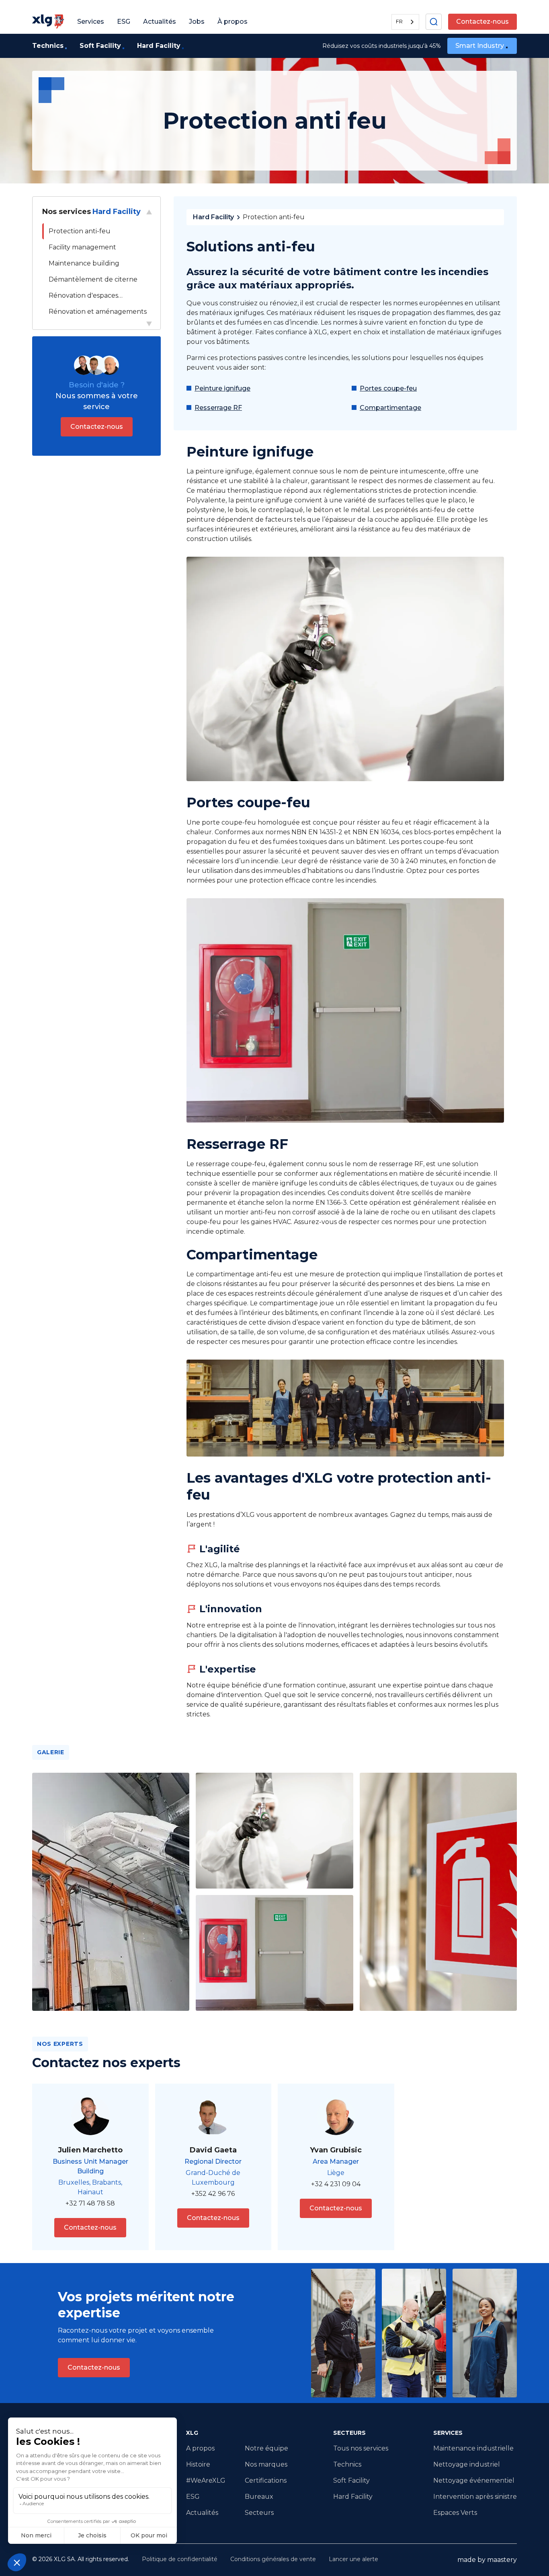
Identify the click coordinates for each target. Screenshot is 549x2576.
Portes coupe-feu (388, 388)
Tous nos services (361, 2448)
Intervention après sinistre (475, 2497)
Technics (347, 2464)
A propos (200, 2448)
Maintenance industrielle (473, 2448)
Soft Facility (351, 2480)
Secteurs (259, 2513)
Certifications (266, 2480)
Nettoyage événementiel (474, 2480)
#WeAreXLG (206, 2480)
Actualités (202, 2513)
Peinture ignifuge (222, 388)
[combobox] (405, 22)
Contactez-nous (482, 22)
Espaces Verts (455, 2513)
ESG (193, 2497)
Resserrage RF (218, 408)
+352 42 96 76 (213, 2194)
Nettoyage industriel (467, 2464)
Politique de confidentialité (180, 2559)
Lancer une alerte (353, 2559)
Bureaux (259, 2497)
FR (399, 21)
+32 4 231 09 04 (336, 2184)
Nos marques (266, 2464)
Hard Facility (213, 217)
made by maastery (487, 2560)
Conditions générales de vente (273, 2559)
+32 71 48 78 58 (90, 2203)
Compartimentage (390, 408)
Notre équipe (266, 2448)
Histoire (198, 2464)
